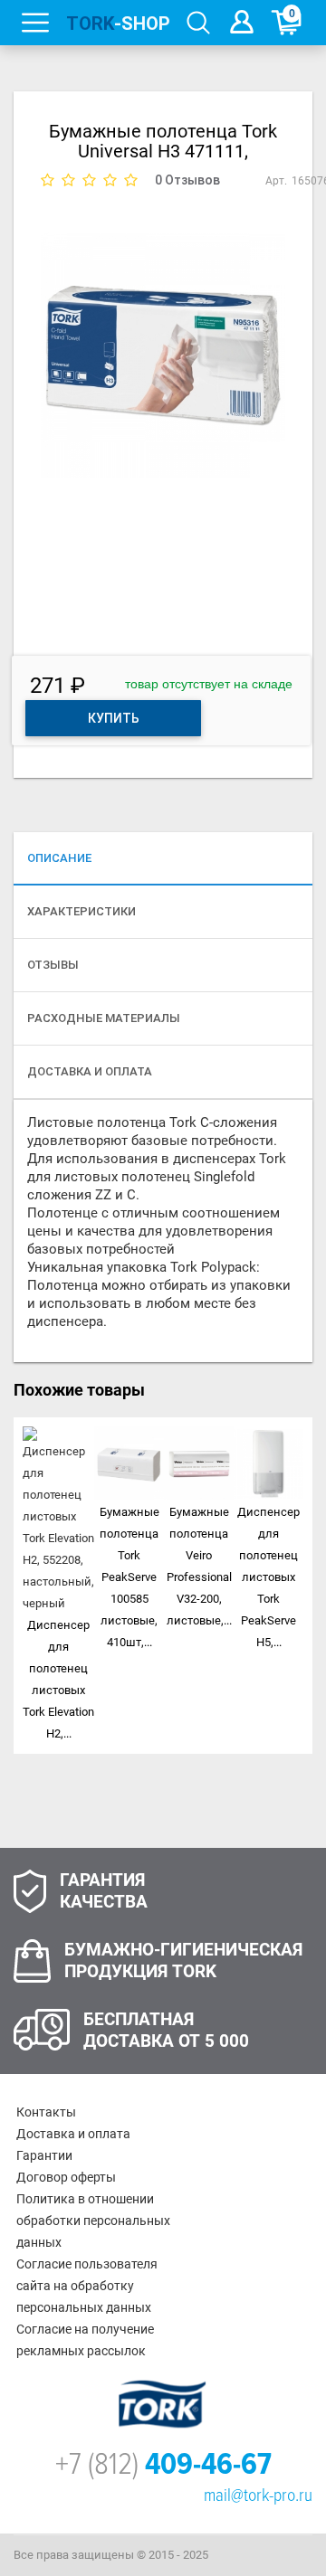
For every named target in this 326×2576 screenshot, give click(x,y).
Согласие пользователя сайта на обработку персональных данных (87, 2286)
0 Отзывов (187, 180)
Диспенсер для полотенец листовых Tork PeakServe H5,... (268, 1577)
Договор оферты (66, 2177)
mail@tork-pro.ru (258, 2495)
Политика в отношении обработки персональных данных (93, 2221)
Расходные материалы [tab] (104, 1018)
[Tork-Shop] (117, 23)
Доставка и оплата (73, 2134)
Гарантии (44, 2155)
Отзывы (53, 965)
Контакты (46, 2112)
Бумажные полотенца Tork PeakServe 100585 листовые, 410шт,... (129, 1577)
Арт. (276, 181)
